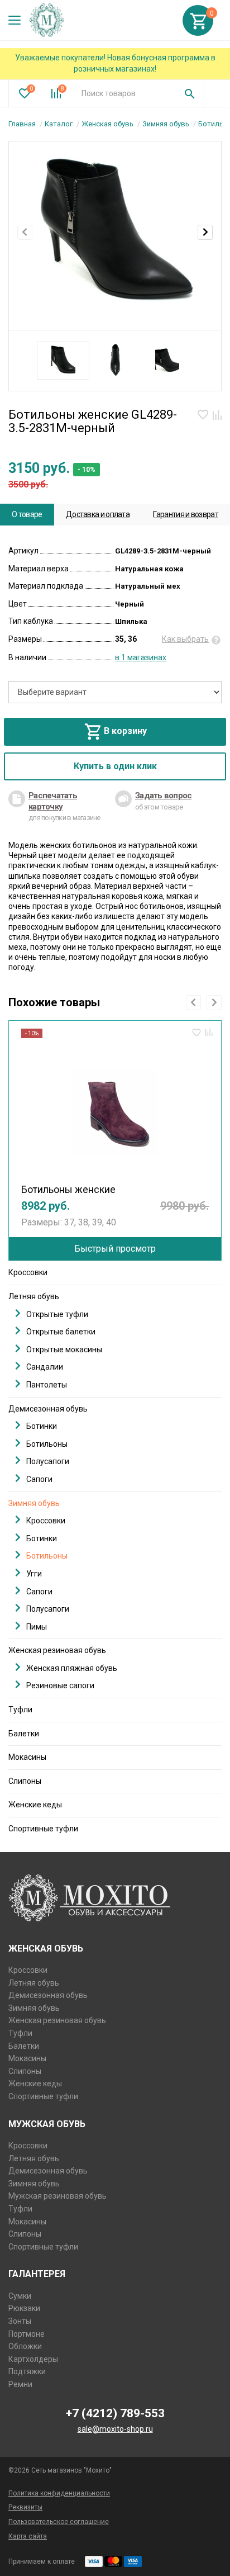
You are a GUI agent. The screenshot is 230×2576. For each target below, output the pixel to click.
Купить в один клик (115, 766)
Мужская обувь (47, 2124)
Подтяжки (27, 2371)
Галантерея (37, 2274)
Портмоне (27, 2334)
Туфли (20, 1710)
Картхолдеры (33, 2359)
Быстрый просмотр (115, 1249)
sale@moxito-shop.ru (115, 2429)
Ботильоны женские (68, 1189)
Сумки (20, 2296)
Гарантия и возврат (185, 514)
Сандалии (45, 1367)
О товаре (27, 514)
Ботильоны (47, 1444)
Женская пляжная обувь (72, 1668)
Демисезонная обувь (48, 1409)
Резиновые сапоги (60, 1685)
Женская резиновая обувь (57, 1650)
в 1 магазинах (141, 657)
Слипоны (25, 1781)
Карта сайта (28, 2536)
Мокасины (27, 1757)
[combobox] (124, 93)
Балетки (24, 1734)
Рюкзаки (24, 2308)
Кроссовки (28, 1272)
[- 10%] (115, 1107)
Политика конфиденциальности (59, 2493)
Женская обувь (107, 124)
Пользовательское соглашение (59, 2522)
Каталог (59, 124)
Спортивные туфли (43, 1829)
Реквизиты (25, 2507)
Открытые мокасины (64, 1349)
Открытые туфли (57, 1314)
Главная (22, 124)
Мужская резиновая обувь (57, 2196)
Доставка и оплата (98, 514)
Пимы (37, 1627)
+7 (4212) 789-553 (115, 2413)
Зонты (20, 2321)
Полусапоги (48, 1461)
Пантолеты (47, 1385)
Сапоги (39, 1479)
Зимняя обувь (166, 124)
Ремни (20, 2384)
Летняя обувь (34, 1296)
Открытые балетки (61, 1332)
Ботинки (42, 1426)
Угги (34, 1574)
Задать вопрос (163, 795)
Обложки (25, 2346)
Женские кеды (35, 1805)
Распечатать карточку (53, 801)
